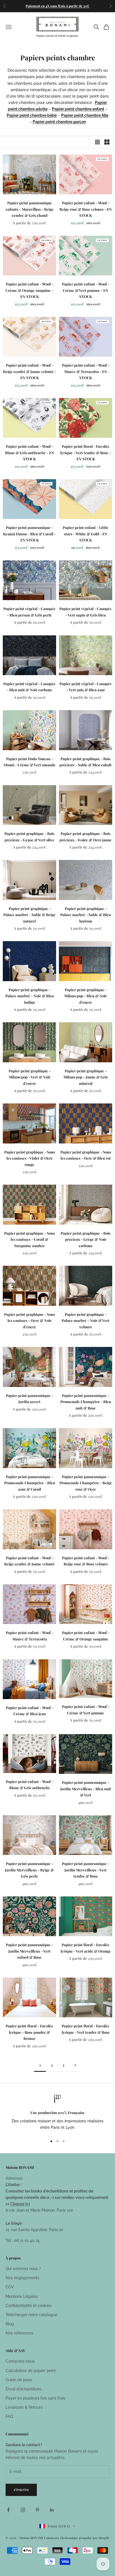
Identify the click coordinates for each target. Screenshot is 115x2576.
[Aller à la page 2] (75, 2065)
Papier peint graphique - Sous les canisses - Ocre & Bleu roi (86, 1155)
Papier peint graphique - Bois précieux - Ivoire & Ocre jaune (86, 836)
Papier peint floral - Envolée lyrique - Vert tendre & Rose (86, 2029)
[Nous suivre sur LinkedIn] (52, 2510)
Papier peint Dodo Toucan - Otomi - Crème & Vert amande (30, 762)
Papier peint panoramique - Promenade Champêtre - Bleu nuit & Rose (86, 1402)
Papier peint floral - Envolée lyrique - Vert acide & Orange (86, 1948)
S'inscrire (21, 2490)
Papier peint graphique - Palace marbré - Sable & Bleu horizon (86, 915)
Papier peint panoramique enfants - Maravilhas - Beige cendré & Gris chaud (30, 209)
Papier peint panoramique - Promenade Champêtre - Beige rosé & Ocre (86, 1483)
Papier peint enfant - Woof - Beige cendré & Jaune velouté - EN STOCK (30, 371)
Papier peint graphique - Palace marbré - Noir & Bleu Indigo (30, 996)
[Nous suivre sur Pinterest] (37, 2510)
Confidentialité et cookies (29, 2306)
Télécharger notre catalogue (32, 2315)
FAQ (9, 2416)
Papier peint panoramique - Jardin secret (29, 1398)
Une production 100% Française (57, 2113)
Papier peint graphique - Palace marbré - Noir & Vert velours (86, 1321)
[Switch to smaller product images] (107, 142)
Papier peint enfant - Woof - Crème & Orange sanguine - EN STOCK (29, 290)
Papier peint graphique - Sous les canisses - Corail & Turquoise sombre (30, 1239)
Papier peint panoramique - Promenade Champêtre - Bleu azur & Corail (30, 1483)
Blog (10, 2324)
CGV (10, 2287)
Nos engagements (22, 2278)
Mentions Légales (22, 2296)
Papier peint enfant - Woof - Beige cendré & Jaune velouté (29, 1561)
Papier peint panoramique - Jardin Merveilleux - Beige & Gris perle (29, 1870)
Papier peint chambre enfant (78, 109)
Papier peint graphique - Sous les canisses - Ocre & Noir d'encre (30, 1321)
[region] (57, 2113)
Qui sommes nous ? (23, 2269)
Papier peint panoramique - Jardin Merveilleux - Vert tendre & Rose (86, 1870)
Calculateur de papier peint (31, 2371)
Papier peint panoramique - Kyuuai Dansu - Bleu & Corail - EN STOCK (29, 534)
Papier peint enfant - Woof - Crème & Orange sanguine (86, 1636)
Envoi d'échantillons (24, 2389)
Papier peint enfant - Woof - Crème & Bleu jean (30, 1711)
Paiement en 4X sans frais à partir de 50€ (57, 6)
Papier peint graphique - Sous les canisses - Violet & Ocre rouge (30, 1158)
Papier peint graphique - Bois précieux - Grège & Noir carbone (86, 1239)
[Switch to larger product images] (97, 142)
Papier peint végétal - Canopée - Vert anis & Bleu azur (86, 687)
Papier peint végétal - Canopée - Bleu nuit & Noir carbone (29, 687)
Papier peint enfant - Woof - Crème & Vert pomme (86, 1710)
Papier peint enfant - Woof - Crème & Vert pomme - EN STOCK (86, 290)
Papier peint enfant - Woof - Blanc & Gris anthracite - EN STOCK (30, 452)
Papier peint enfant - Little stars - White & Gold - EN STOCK (86, 534)
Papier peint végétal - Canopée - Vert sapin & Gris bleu (86, 612)
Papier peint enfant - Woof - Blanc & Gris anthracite (30, 1785)
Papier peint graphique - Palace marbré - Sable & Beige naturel (29, 915)
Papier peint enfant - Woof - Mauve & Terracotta (30, 1636)
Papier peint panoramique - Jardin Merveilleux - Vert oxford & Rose (29, 1951)
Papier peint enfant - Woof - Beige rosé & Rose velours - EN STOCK (86, 209)
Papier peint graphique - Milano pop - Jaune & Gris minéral (86, 1077)
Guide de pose (19, 2380)
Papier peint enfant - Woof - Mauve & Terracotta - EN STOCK (86, 371)
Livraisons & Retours (24, 2407)
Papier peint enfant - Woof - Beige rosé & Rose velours (86, 1561)
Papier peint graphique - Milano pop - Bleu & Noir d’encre (86, 996)
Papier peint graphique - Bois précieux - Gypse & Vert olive (29, 836)
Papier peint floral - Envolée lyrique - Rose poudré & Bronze (29, 2032)
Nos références (20, 2333)
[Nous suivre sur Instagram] (23, 2510)
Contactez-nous (20, 2361)
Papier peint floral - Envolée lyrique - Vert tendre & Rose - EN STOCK (86, 452)
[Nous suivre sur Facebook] (8, 2510)
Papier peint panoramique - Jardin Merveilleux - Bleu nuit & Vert (86, 1789)
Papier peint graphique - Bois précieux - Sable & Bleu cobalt (86, 762)
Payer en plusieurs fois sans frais (35, 2398)
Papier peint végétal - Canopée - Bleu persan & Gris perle (29, 612)
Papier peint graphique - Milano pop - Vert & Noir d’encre (30, 1077)
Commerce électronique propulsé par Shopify (77, 2538)
